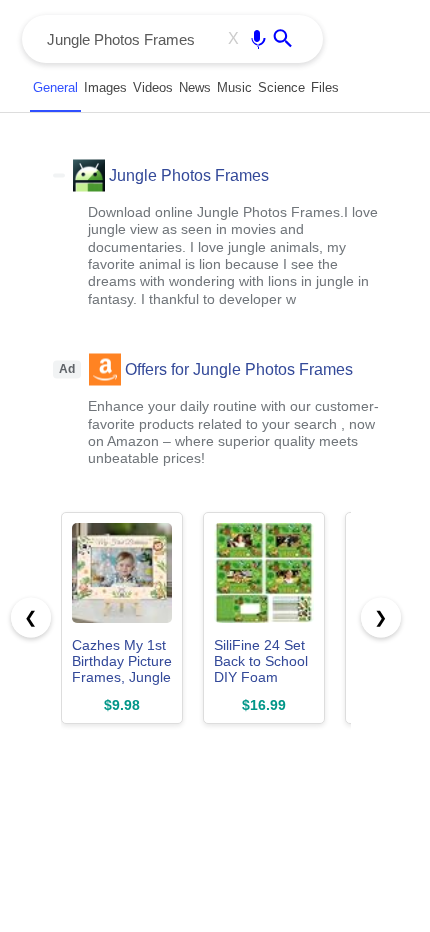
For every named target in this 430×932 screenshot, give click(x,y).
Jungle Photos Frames (189, 174)
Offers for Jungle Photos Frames (239, 368)
